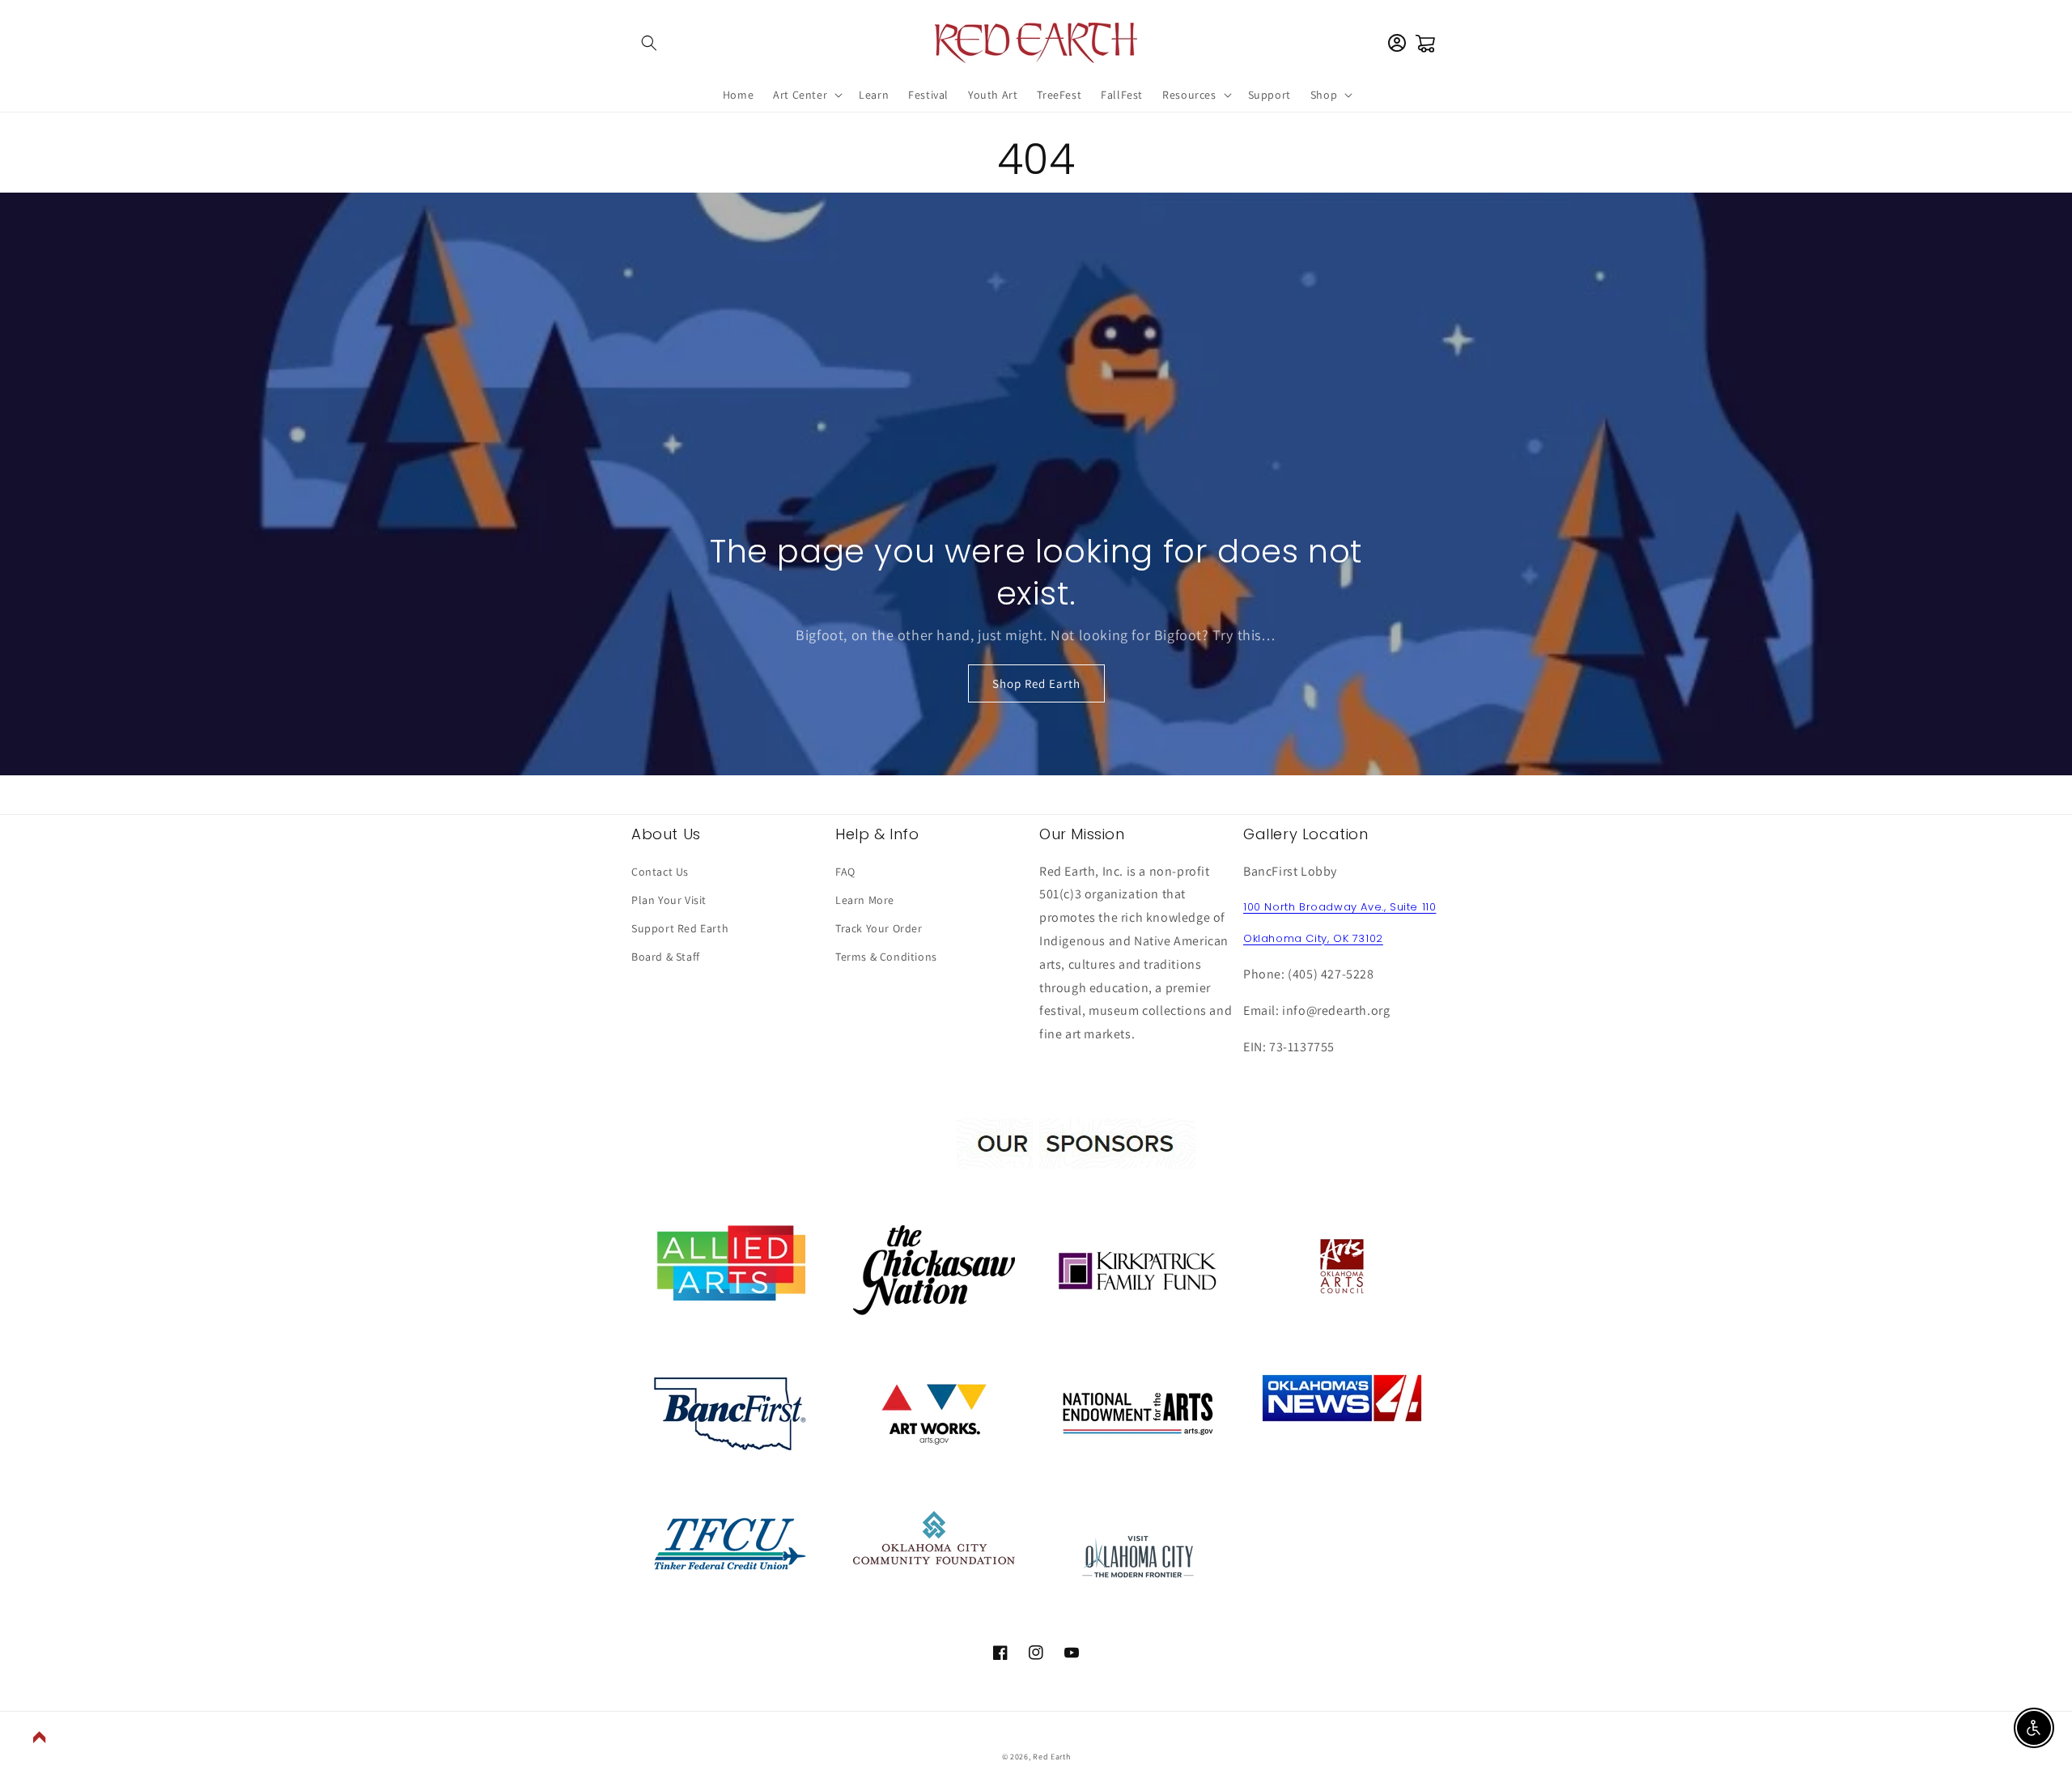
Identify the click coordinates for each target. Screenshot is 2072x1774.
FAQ (845, 872)
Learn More (865, 900)
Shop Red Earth (1036, 683)
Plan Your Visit (669, 900)
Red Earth (1051, 1757)
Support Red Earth (680, 928)
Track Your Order (879, 928)
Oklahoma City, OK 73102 (1313, 938)
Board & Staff (666, 957)
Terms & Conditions (886, 957)
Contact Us (660, 872)
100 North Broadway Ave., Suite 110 (1340, 907)
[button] (649, 43)
